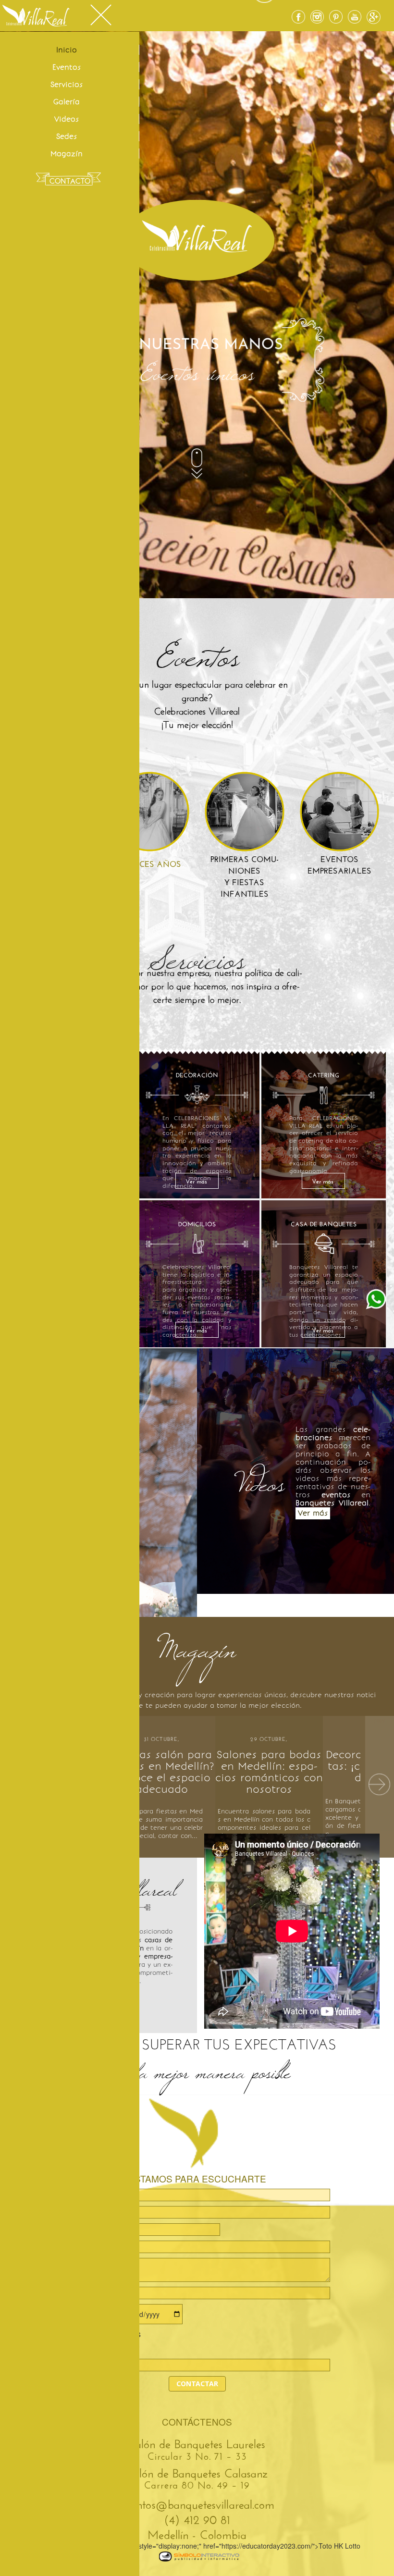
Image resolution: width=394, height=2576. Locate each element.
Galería (67, 102)
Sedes (67, 136)
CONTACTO (70, 181)
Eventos (67, 67)
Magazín (67, 154)
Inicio (67, 50)
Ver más (196, 1180)
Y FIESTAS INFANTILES (245, 876)
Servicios (67, 85)
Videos (67, 119)
